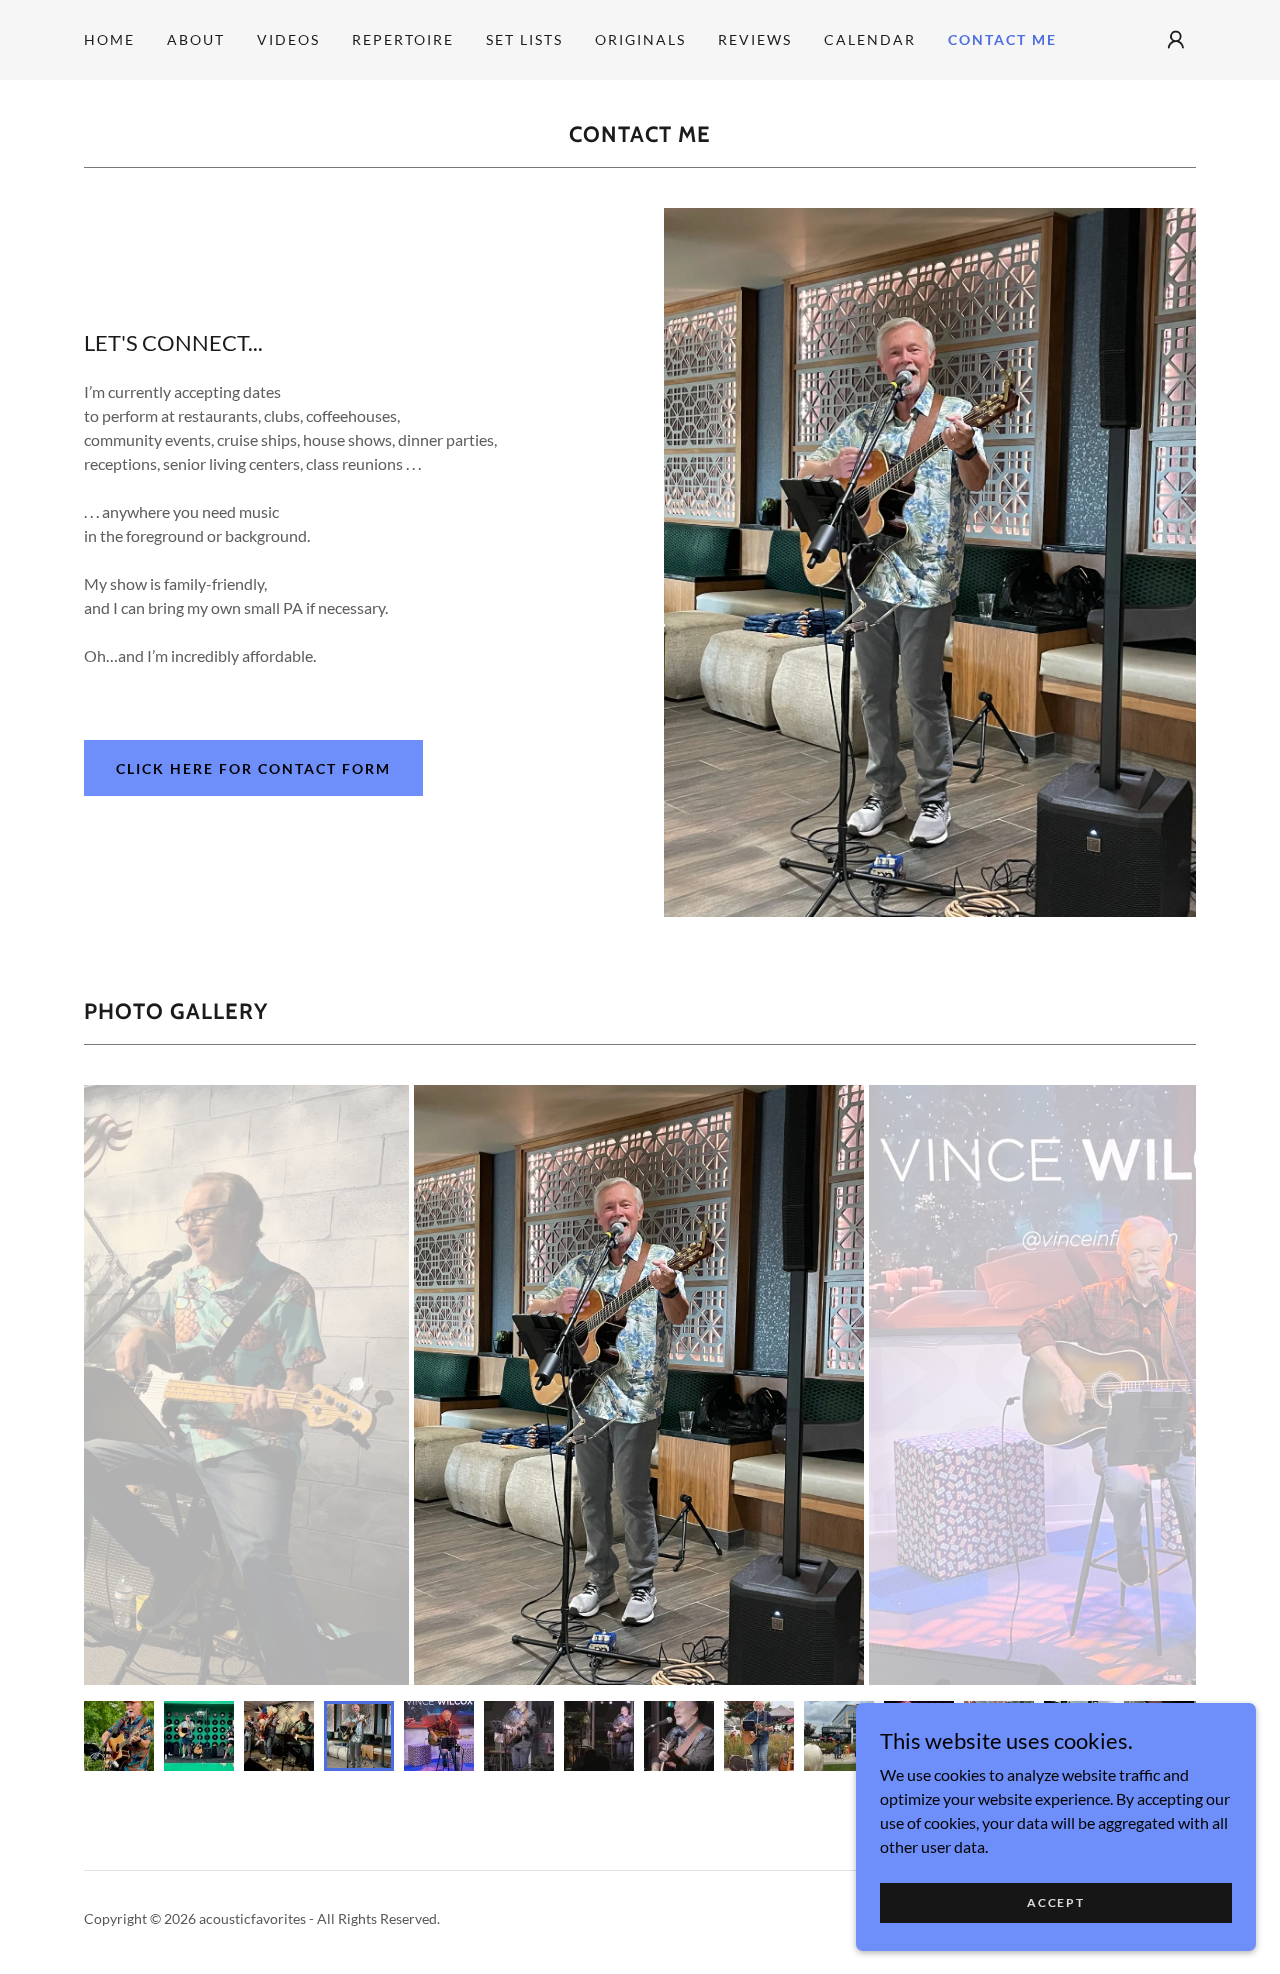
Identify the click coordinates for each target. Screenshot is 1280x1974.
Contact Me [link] (1002, 39)
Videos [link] (288, 39)
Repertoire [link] (403, 39)
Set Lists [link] (524, 39)
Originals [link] (640, 39)
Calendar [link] (870, 39)
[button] (1176, 40)
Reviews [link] (755, 39)
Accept (1055, 1902)
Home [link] (109, 39)
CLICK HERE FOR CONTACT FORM (253, 768)
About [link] (196, 39)
